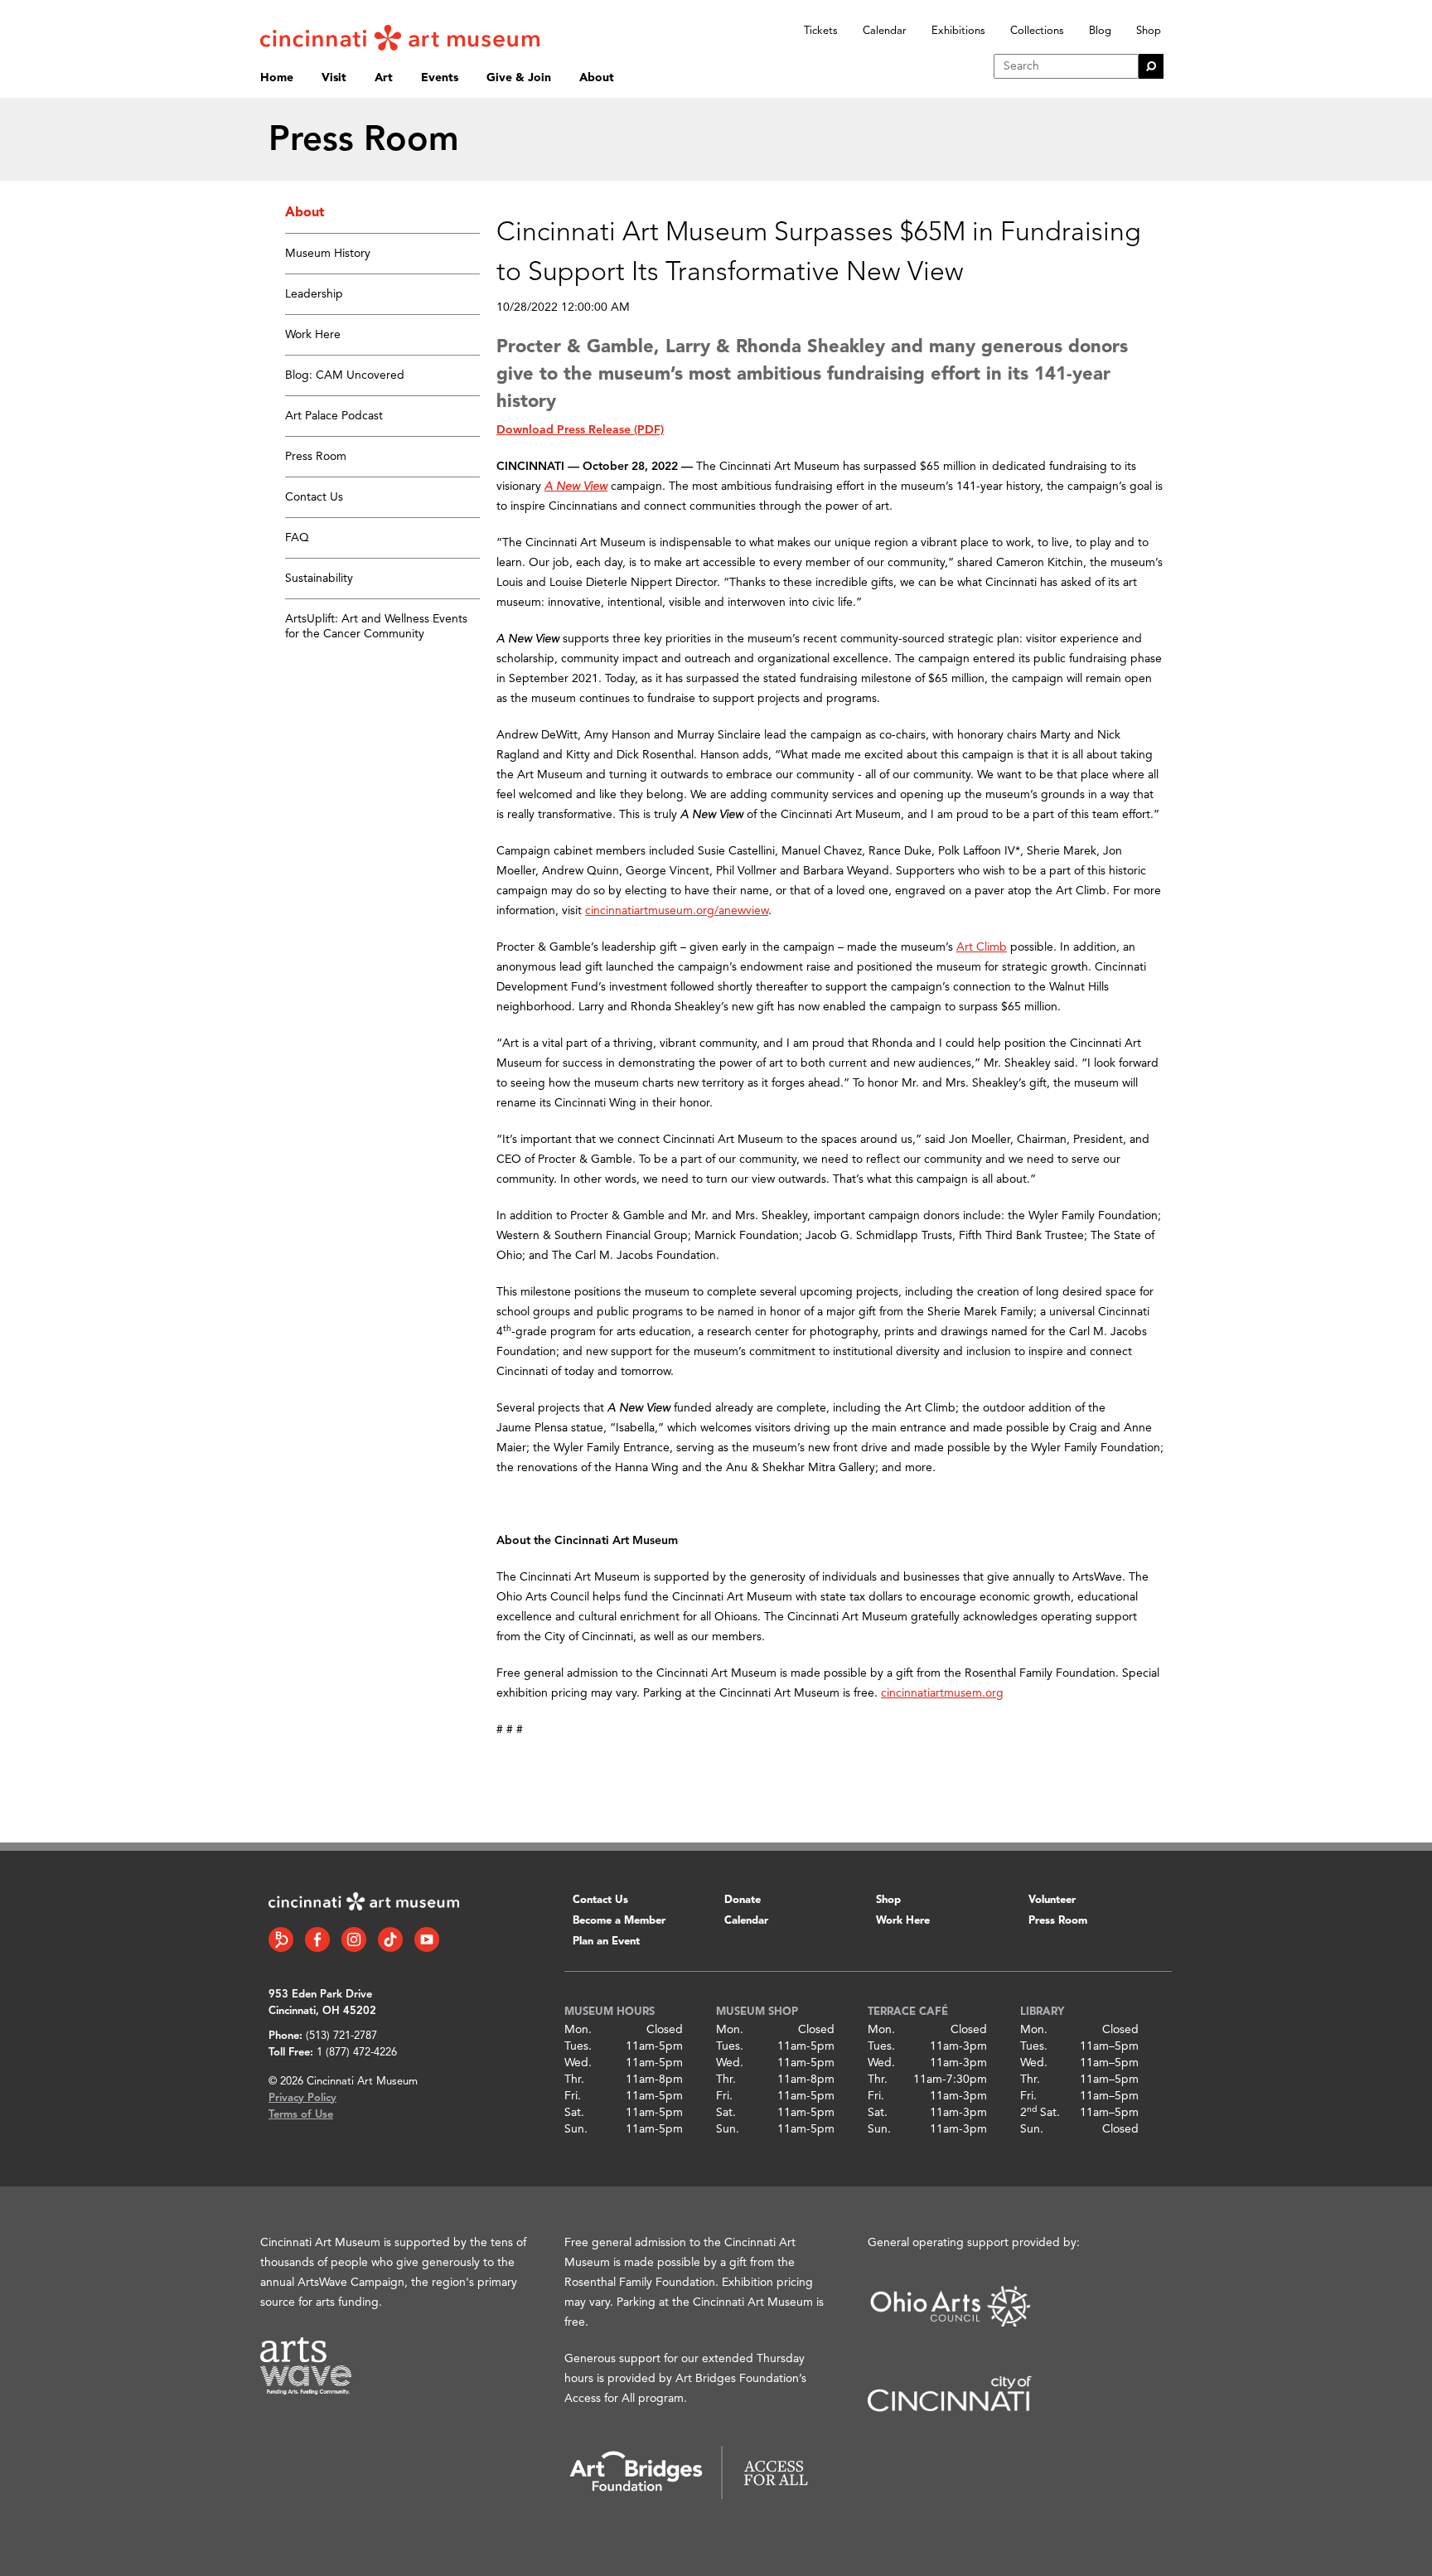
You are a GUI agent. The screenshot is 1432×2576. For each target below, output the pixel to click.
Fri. (573, 2096)
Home (277, 78)
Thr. (574, 2080)
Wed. (578, 2063)
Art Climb (982, 947)
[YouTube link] (427, 1939)
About (597, 78)
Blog (1100, 31)
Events (440, 78)
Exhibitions (958, 31)
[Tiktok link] (390, 1939)
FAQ (297, 538)
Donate (743, 1900)
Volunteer (1052, 1900)
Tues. (578, 2046)
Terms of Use (301, 2115)
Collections (1037, 31)
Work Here (313, 335)
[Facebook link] (317, 1939)
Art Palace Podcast (334, 416)
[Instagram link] (354, 1939)
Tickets (821, 31)
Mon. (578, 2030)
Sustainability (319, 579)
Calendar (885, 31)
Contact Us (314, 497)
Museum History (328, 254)
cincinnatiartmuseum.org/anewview (677, 911)
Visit (334, 78)
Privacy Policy (302, 2098)
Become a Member (619, 1921)
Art (384, 78)
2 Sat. (1040, 2113)
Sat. (574, 2113)
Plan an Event (606, 1942)
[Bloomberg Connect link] (281, 1939)
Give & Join (519, 78)
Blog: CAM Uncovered (345, 375)
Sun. (576, 2129)
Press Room (316, 457)
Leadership (314, 294)
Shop (1149, 31)
